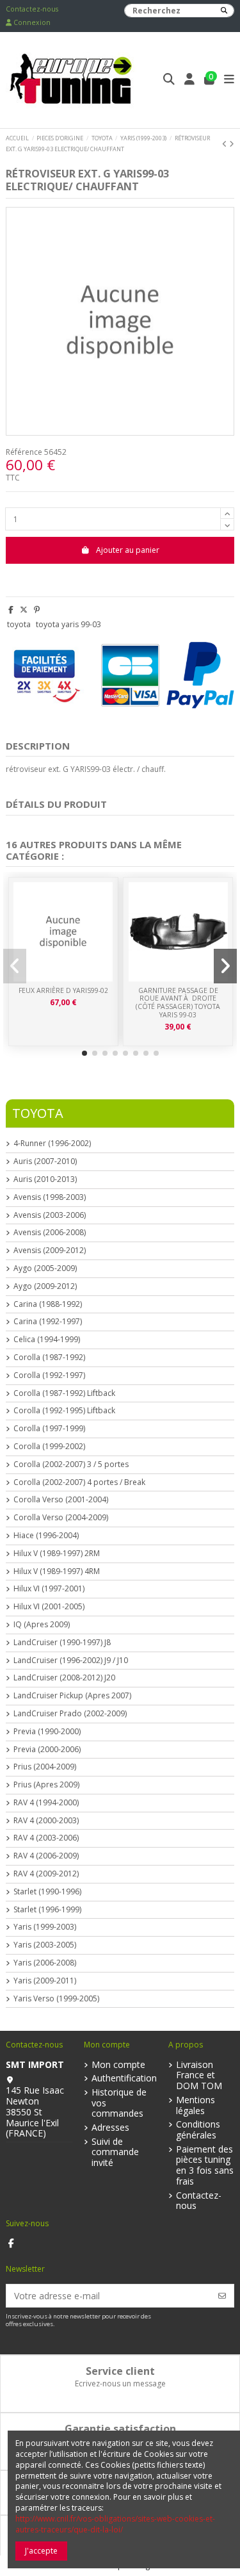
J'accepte (41, 2551)
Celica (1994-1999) (47, 1340)
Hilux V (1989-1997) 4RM (57, 1571)
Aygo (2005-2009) (45, 1268)
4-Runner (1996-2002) (52, 1144)
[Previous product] (226, 144)
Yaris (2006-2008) (45, 1963)
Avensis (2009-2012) (50, 1251)
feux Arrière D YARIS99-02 (63, 990)
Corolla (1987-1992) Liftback (64, 1393)
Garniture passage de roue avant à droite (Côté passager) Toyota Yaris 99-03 (178, 1003)
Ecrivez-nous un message (120, 2383)
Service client (120, 2371)
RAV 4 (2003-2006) (46, 1838)
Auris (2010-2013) (45, 1179)
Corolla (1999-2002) (49, 1447)
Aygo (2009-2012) (45, 1286)
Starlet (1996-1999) (47, 1910)
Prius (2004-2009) (45, 1767)
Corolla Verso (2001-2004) (61, 1500)
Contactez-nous (32, 9)
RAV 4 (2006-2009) (46, 1856)
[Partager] (11, 610)
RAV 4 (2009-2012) (46, 1874)
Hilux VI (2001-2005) (49, 1607)
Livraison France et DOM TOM (199, 2076)
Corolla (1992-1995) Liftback (64, 1411)
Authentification (124, 2079)
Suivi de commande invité (115, 2153)
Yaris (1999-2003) (45, 1927)
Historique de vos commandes (119, 2103)
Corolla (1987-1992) (49, 1358)
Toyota (38, 1113)
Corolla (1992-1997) (49, 1375)
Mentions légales (196, 2106)
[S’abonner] (222, 2296)
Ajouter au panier (128, 550)
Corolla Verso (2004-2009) (61, 1518)
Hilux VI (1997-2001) (49, 1589)
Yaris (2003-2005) (45, 1945)
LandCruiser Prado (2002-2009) (70, 1714)
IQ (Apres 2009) (42, 1625)
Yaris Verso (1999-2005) (56, 1999)
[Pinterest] (37, 610)
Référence (24, 452)
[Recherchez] (224, 11)
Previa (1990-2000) (47, 1732)
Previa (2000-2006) (47, 1750)
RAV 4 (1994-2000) (46, 1803)
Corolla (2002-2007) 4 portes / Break (79, 1482)
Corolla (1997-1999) (49, 1429)
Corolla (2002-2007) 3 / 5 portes (71, 1464)
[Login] (190, 80)
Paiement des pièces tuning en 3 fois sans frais (205, 2166)
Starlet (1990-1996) (47, 1892)
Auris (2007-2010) (45, 1161)
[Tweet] (24, 610)
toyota (19, 624)
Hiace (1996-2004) (46, 1536)
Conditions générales (198, 2130)
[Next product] (232, 144)
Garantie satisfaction (120, 2429)
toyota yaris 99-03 (68, 624)
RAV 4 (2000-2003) (46, 1821)
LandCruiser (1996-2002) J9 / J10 (71, 1661)
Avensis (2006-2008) (50, 1233)
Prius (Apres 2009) (46, 1785)
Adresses (110, 2128)
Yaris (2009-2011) (45, 1981)
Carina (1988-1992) (48, 1304)
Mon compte (118, 2065)
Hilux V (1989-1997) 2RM (57, 1554)
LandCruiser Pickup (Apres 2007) (72, 1696)
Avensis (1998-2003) (50, 1197)
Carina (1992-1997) (48, 1322)
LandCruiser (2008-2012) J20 (64, 1678)
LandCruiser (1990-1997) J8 (62, 1643)
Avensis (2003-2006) (50, 1215)
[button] (84, 1053)
